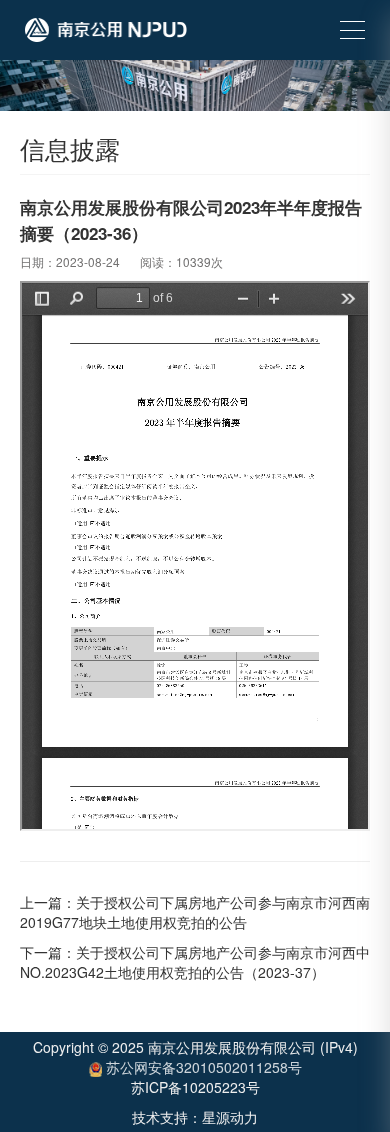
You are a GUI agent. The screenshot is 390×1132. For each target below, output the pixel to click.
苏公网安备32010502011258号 (202, 1067)
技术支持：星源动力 (195, 1117)
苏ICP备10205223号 (195, 1087)
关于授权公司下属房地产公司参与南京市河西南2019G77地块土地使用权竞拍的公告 (195, 912)
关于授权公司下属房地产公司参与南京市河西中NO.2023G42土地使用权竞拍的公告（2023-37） (195, 962)
